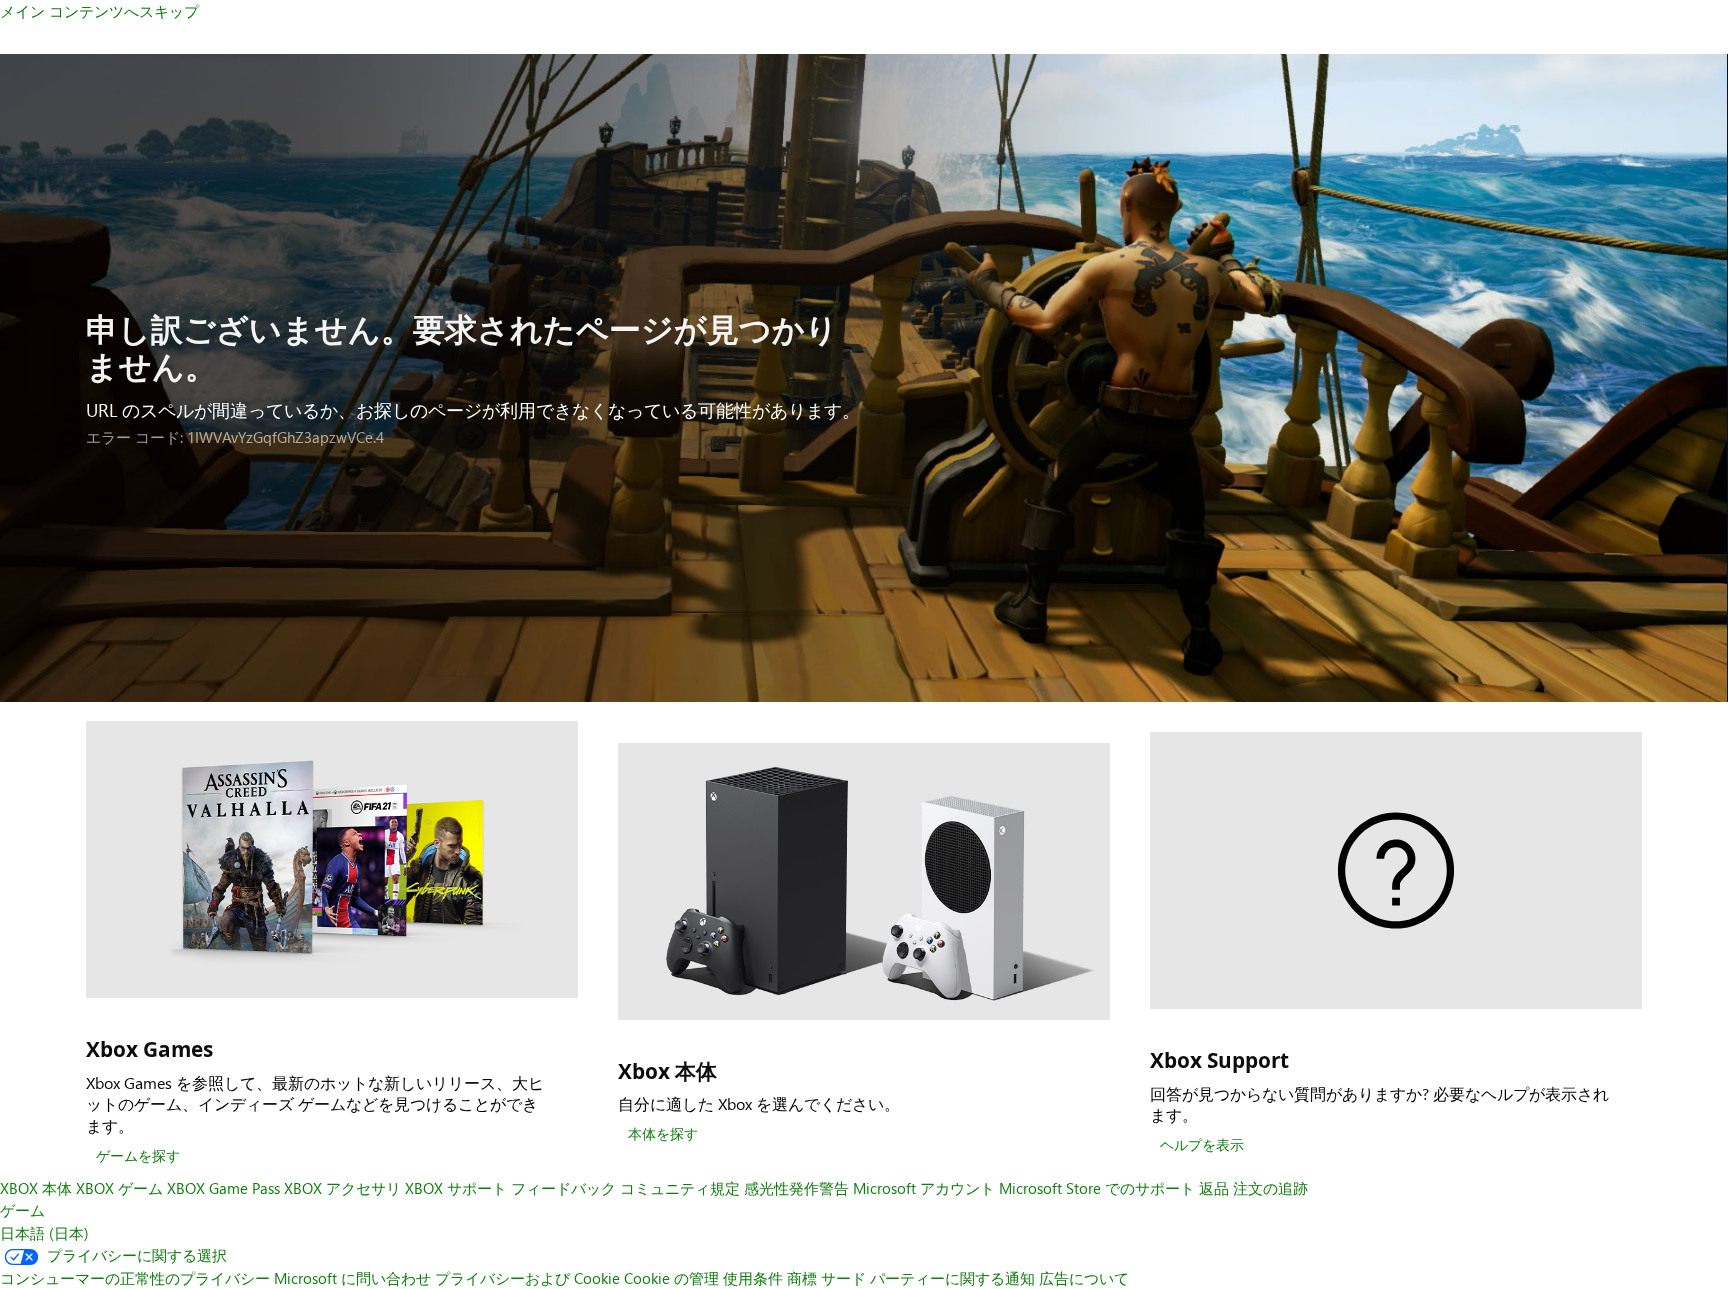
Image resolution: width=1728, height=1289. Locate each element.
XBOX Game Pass (223, 1188)
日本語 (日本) (44, 1233)
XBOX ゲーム (119, 1188)
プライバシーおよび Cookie (527, 1278)
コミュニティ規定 (680, 1188)
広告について (1084, 1278)
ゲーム (22, 1210)
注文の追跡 (1270, 1188)
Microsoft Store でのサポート (1097, 1188)
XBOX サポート (456, 1188)
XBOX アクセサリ (342, 1188)
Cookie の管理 (671, 1278)
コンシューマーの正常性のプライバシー (135, 1278)
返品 (1214, 1188)
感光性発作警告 (796, 1188)
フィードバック (563, 1188)
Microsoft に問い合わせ (352, 1278)
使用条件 (753, 1278)
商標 (802, 1278)
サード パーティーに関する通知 (928, 1278)
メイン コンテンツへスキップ (99, 11)
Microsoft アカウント (924, 1188)
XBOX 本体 (36, 1188)
